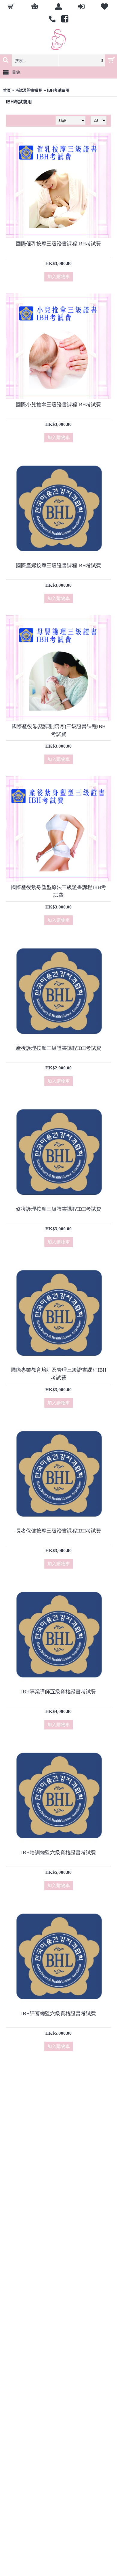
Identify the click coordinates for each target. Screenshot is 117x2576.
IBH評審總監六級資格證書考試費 (58, 2013)
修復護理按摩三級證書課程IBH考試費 (58, 1209)
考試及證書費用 (29, 90)
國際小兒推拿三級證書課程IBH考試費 (58, 405)
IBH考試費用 (58, 90)
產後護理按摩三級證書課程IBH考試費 (58, 1048)
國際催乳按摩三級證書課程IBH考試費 (58, 244)
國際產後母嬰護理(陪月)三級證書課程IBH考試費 (59, 730)
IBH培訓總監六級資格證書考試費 (58, 1853)
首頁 (7, 90)
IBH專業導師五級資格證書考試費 (58, 1692)
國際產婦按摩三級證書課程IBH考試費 (58, 566)
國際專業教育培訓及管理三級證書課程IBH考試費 (58, 1374)
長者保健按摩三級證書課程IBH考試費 (58, 1531)
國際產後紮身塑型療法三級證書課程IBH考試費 (58, 891)
